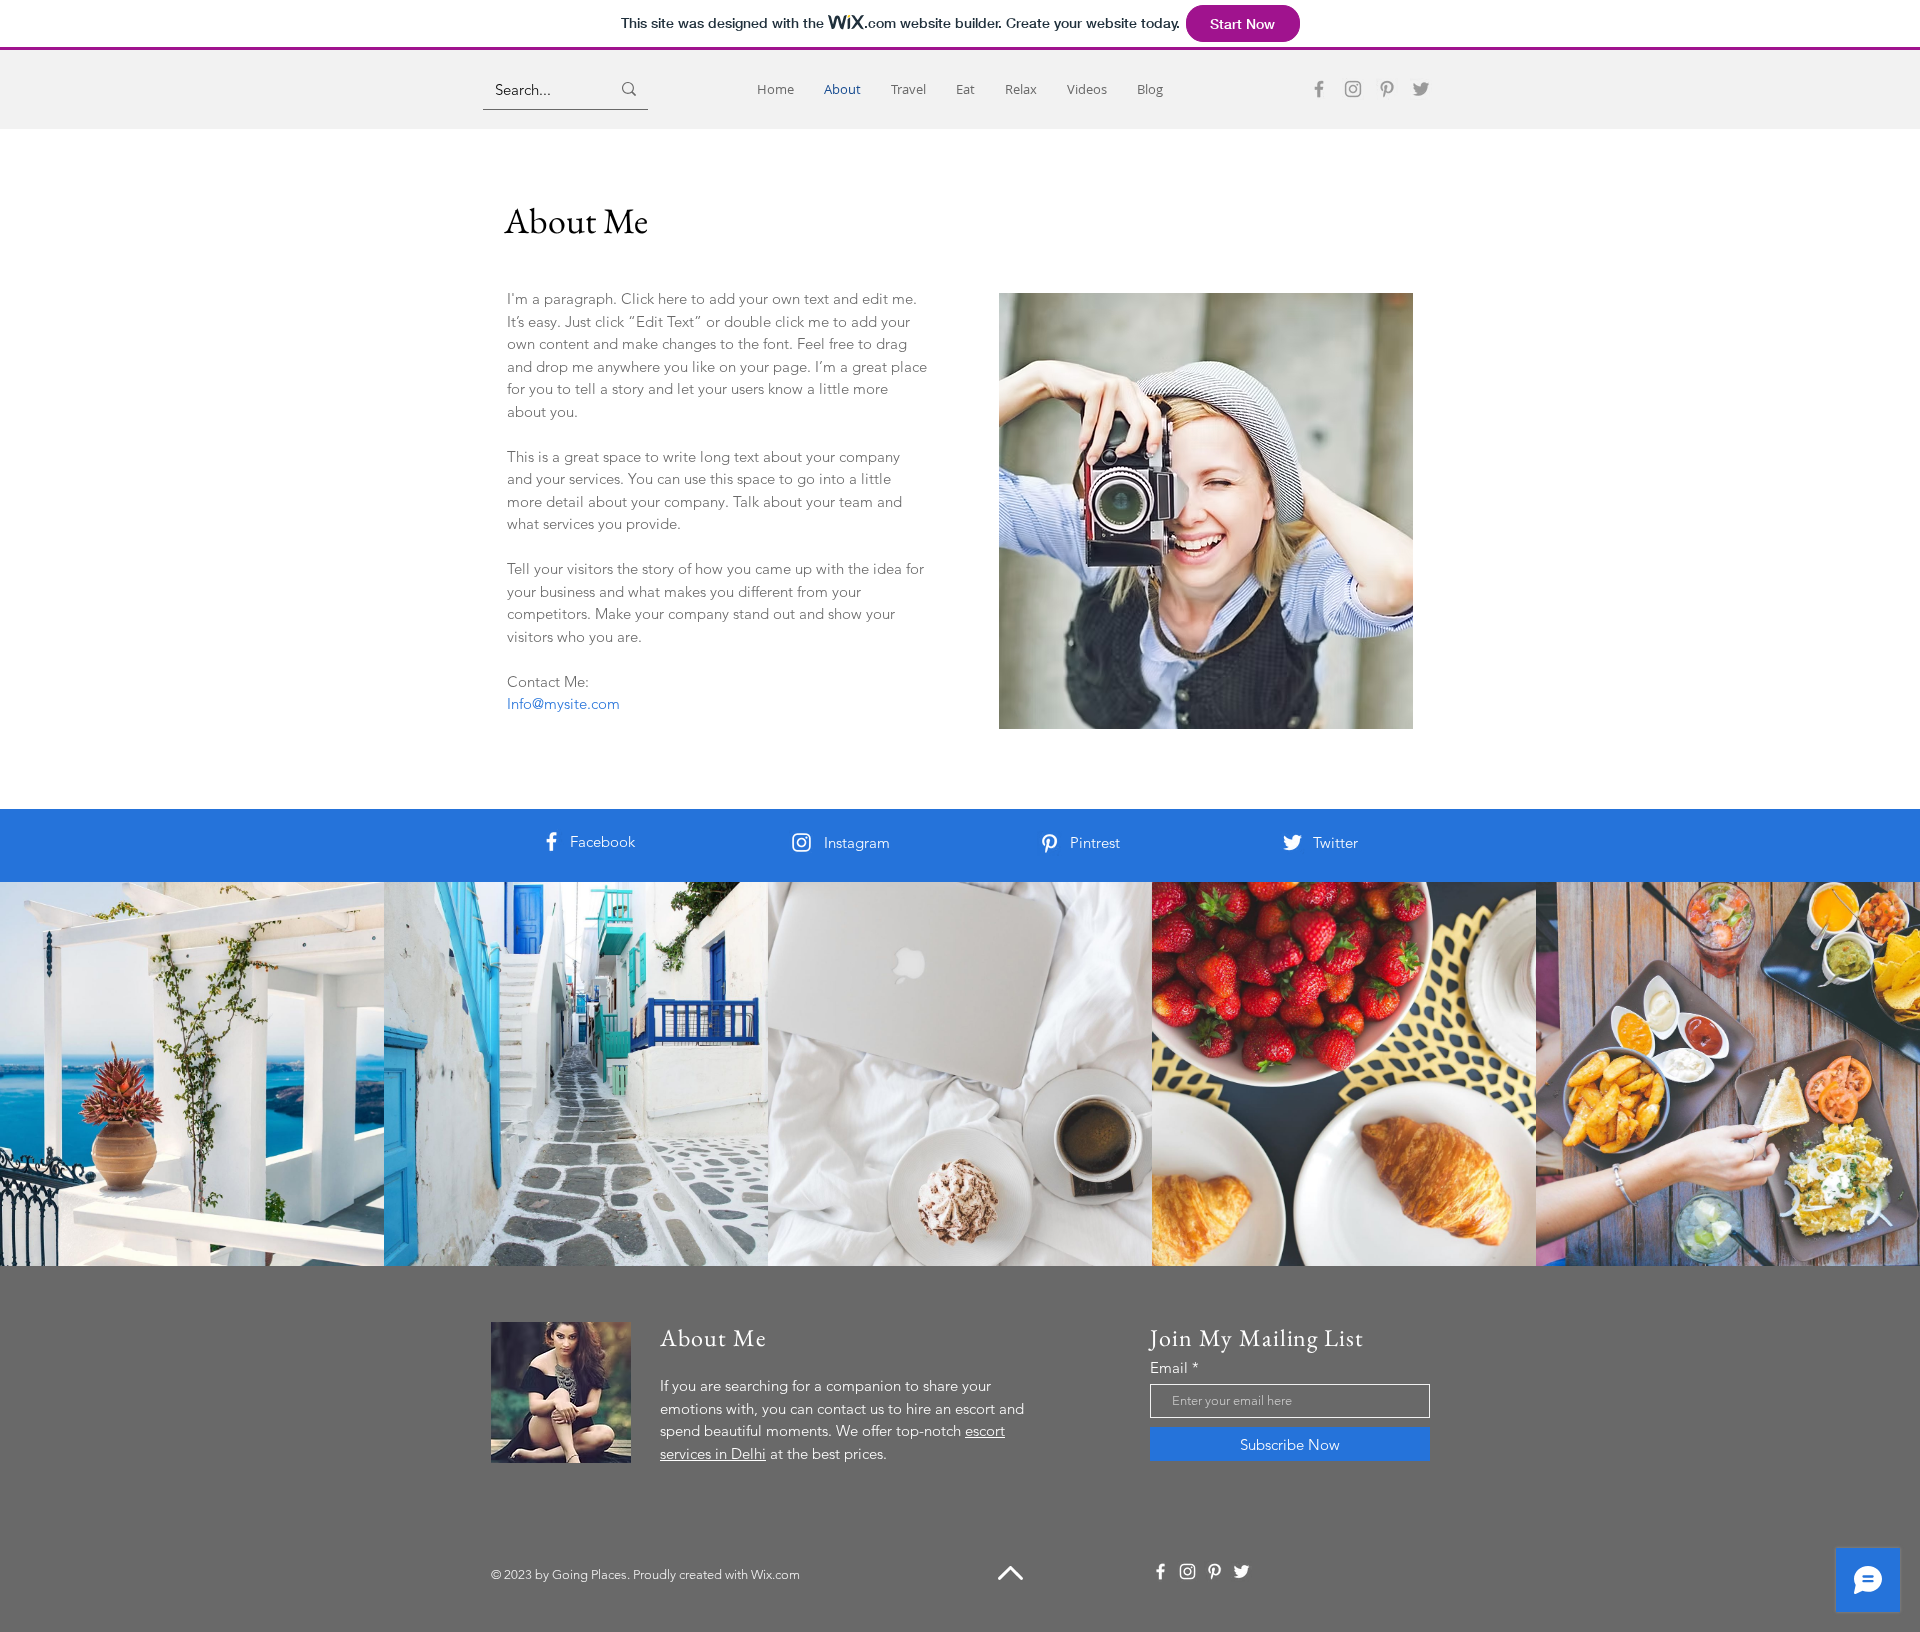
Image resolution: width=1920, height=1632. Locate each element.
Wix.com (775, 1574)
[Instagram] (1353, 89)
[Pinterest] (1387, 89)
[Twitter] (1421, 89)
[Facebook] (1319, 89)
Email (1169, 1367)
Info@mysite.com (563, 703)
